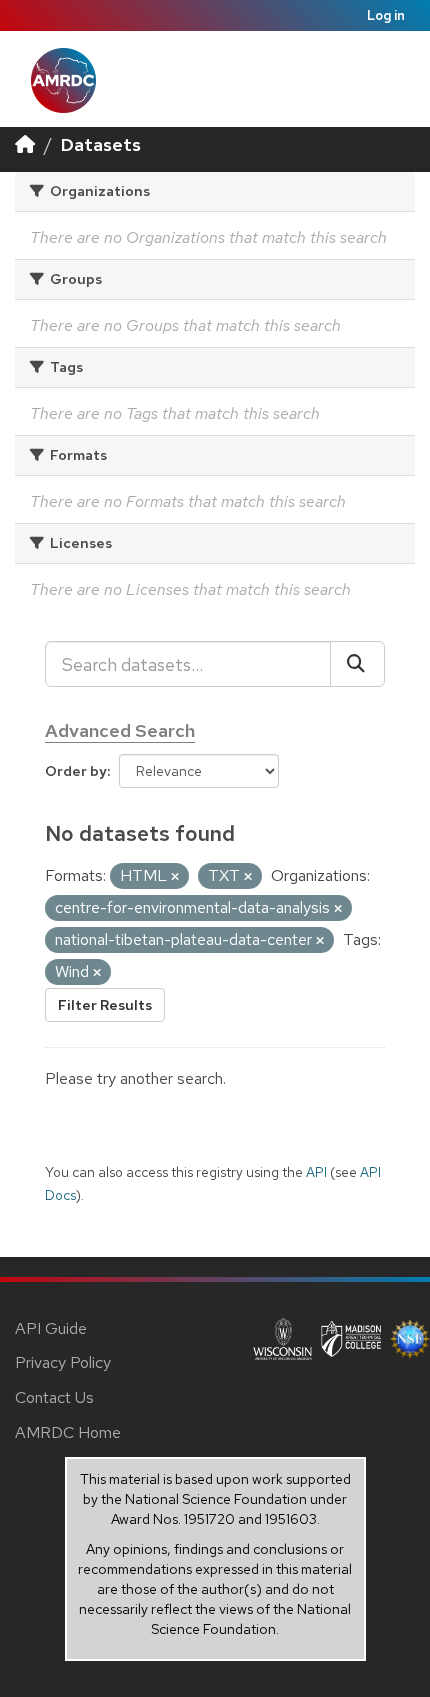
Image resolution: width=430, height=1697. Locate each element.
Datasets (101, 144)
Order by (76, 771)
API (316, 1172)
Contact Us (54, 1397)
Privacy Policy (63, 1362)
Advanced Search (120, 730)
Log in (386, 15)
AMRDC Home (68, 1432)
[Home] (25, 144)
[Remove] (175, 877)
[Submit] (357, 664)
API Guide (51, 1328)
